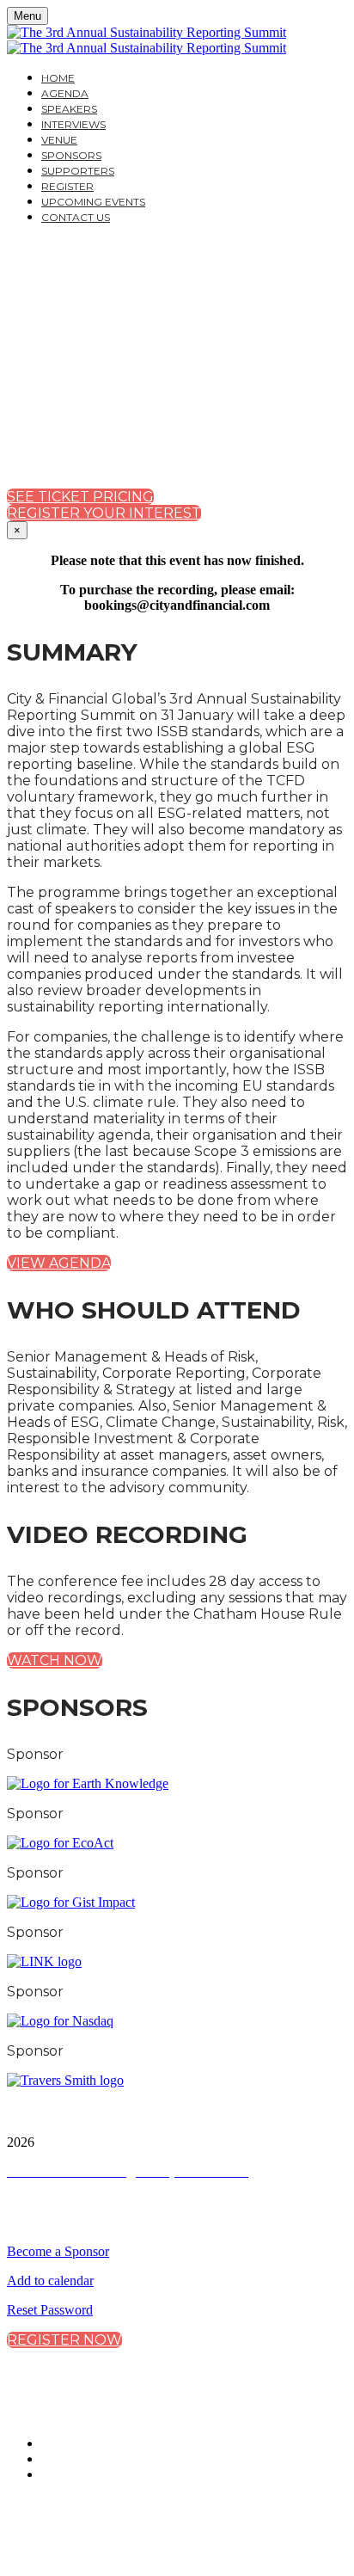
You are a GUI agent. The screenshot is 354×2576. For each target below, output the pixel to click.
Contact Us (76, 217)
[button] (80, 497)
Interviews (73, 124)
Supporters (78, 171)
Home (58, 78)
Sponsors (71, 155)
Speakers (69, 109)
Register (67, 186)
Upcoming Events (93, 202)
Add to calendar (50, 2281)
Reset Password (50, 2310)
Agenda (65, 93)
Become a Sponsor (58, 2251)
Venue (59, 140)
